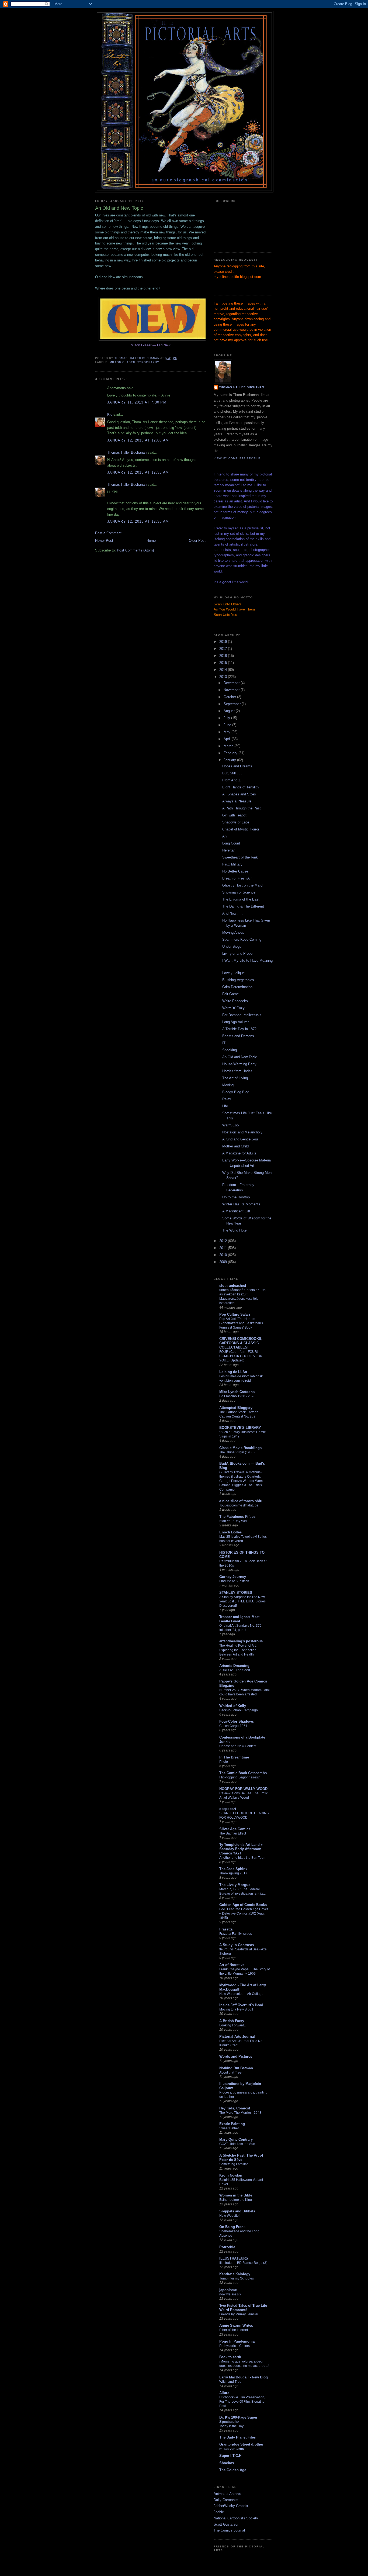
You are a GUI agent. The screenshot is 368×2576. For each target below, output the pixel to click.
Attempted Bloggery (236, 1408)
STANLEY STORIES (236, 1593)
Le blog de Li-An (233, 1372)
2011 (224, 1248)
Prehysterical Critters (235, 2346)
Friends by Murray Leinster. (239, 2314)
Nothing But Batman (236, 2068)
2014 (224, 670)
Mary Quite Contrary (236, 2139)
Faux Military (232, 864)
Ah (224, 836)
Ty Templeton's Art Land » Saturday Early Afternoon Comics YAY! (241, 1849)
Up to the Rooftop (236, 1197)
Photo (224, 1762)
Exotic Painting (232, 2124)
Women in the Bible (236, 2195)
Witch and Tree (230, 2382)
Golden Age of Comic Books (243, 1905)
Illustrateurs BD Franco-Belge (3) (243, 2263)
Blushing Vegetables (238, 980)
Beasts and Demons (238, 1036)
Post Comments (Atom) (135, 550)
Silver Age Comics (235, 1829)
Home (151, 541)
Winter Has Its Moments (241, 1204)
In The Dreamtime (234, 1757)
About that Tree (230, 2072)
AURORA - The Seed (235, 1670)
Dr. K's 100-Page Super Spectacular (238, 2420)
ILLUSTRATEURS (234, 2258)
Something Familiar (234, 2164)
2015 (224, 663)
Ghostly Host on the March (243, 885)
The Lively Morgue (235, 1885)
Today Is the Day (231, 2426)
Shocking (230, 1050)
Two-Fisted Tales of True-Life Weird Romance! (243, 2308)
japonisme (228, 2290)
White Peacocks (235, 1001)
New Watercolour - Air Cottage (241, 1994)
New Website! (229, 2216)
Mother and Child (235, 1146)
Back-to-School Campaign (239, 1710)
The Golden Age (233, 2470)
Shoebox (227, 2463)
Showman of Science (239, 892)
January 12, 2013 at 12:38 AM (138, 521)
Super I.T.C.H (230, 2456)
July (227, 718)
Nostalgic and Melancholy (242, 1132)
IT (224, 1043)
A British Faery (232, 2021)
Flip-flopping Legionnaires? (239, 1777)
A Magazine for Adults (239, 1153)
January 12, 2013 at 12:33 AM (138, 472)
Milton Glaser (122, 362)
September (233, 704)
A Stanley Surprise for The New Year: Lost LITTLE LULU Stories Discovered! (242, 1601)
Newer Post (104, 541)
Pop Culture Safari (235, 1314)
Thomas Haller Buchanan (127, 452)
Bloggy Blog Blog (236, 1092)
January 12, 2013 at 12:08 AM (138, 440)
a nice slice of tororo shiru (241, 1501)
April (228, 739)
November (232, 690)
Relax (227, 1099)
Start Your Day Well (233, 1521)
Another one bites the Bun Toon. (243, 1858)
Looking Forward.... (233, 2025)
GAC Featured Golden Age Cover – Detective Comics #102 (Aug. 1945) (244, 1913)
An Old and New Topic (240, 1057)
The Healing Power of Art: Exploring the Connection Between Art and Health (238, 1650)
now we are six (230, 2294)
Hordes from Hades (237, 1071)
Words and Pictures (236, 2056)
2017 (224, 649)
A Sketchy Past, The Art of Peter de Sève (241, 2158)
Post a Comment (108, 533)
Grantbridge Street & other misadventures (241, 2446)
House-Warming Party (239, 1064)
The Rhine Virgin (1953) (237, 1452)
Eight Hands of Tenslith (240, 787)
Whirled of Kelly (233, 1706)
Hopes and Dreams (237, 766)
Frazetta (226, 1929)
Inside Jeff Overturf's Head (241, 2005)
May (228, 732)
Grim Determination (237, 987)
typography (148, 362)
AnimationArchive (227, 2494)
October (230, 697)
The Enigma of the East (241, 899)
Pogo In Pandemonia (237, 2341)
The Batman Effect (233, 1833)
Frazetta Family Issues (236, 1934)
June (228, 725)
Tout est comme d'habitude (239, 1505)
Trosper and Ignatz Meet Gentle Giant (239, 1619)
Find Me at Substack (234, 1581)
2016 (224, 656)
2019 (224, 642)
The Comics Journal (229, 2530)
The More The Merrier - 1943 (240, 2113)
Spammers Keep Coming (242, 939)
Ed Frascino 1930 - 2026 (237, 1396)
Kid (110, 414)
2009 (224, 1262)
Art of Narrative (232, 1965)
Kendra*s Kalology (235, 2274)
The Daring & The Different (243, 906)
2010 (224, 1255)
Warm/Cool (231, 1125)
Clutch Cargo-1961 (233, 1726)
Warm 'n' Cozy (233, 1008)
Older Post (197, 541)
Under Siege (232, 946)
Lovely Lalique (233, 973)
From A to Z (231, 780)
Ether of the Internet (234, 2330)
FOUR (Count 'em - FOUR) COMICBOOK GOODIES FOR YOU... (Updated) (241, 1356)
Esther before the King (236, 2200)
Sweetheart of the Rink (240, 857)
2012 (224, 1241)
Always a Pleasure (237, 801)
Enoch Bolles (230, 1532)
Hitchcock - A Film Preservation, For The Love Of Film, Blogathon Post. (243, 2402)
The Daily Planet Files (237, 2437)
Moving (228, 1085)
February (231, 753)
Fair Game (230, 994)
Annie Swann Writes (236, 2325)
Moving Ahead (233, 932)
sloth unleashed (233, 1286)
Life (225, 1106)
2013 (224, 677)
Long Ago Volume (236, 1022)
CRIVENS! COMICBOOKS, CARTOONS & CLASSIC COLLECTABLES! (241, 1343)
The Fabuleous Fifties (237, 1517)
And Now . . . (232, 913)
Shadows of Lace (236, 822)
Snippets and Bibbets (237, 2211)
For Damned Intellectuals (242, 1015)
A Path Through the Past (242, 808)
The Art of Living (235, 1078)
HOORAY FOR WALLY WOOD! (244, 1789)
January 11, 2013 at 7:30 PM (137, 402)
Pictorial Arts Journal (237, 2037)
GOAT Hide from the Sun (237, 2144)
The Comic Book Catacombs (243, 1773)
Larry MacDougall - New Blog (244, 2377)
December (232, 683)
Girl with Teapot (234, 815)
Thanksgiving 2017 (233, 1873)
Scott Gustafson (226, 2524)
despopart (228, 1809)
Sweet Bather (229, 2128)
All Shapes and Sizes (239, 794)
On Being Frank (232, 2227)
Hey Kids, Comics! (235, 2108)
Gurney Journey (233, 1577)
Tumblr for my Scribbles (237, 2278)
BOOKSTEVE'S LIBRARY (240, 1428)
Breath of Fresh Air (237, 878)
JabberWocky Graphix (231, 2506)
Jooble (219, 2512)
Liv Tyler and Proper (238, 954)
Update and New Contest (238, 1746)
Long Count (231, 843)
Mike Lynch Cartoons (237, 1392)
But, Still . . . (232, 773)
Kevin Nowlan (231, 2175)
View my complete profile (237, 458)
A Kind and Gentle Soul (240, 1139)
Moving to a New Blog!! (236, 2009)
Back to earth (230, 2357)
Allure (224, 2393)
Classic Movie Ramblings (240, 1448)
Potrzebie (227, 2247)
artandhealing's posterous (241, 1641)
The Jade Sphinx (233, 1869)
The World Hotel (235, 1230)
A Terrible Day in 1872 (239, 1029)
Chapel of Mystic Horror (241, 829)
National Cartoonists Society (236, 2518)
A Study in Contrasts (237, 1945)
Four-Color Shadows (237, 1721)
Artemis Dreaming (234, 1666)
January (230, 760)
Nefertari (229, 850)
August (230, 711)
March (229, 746)
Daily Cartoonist (226, 2500)
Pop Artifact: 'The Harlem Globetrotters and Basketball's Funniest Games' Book (241, 1323)
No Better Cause (235, 871)
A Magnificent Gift (236, 1211)
